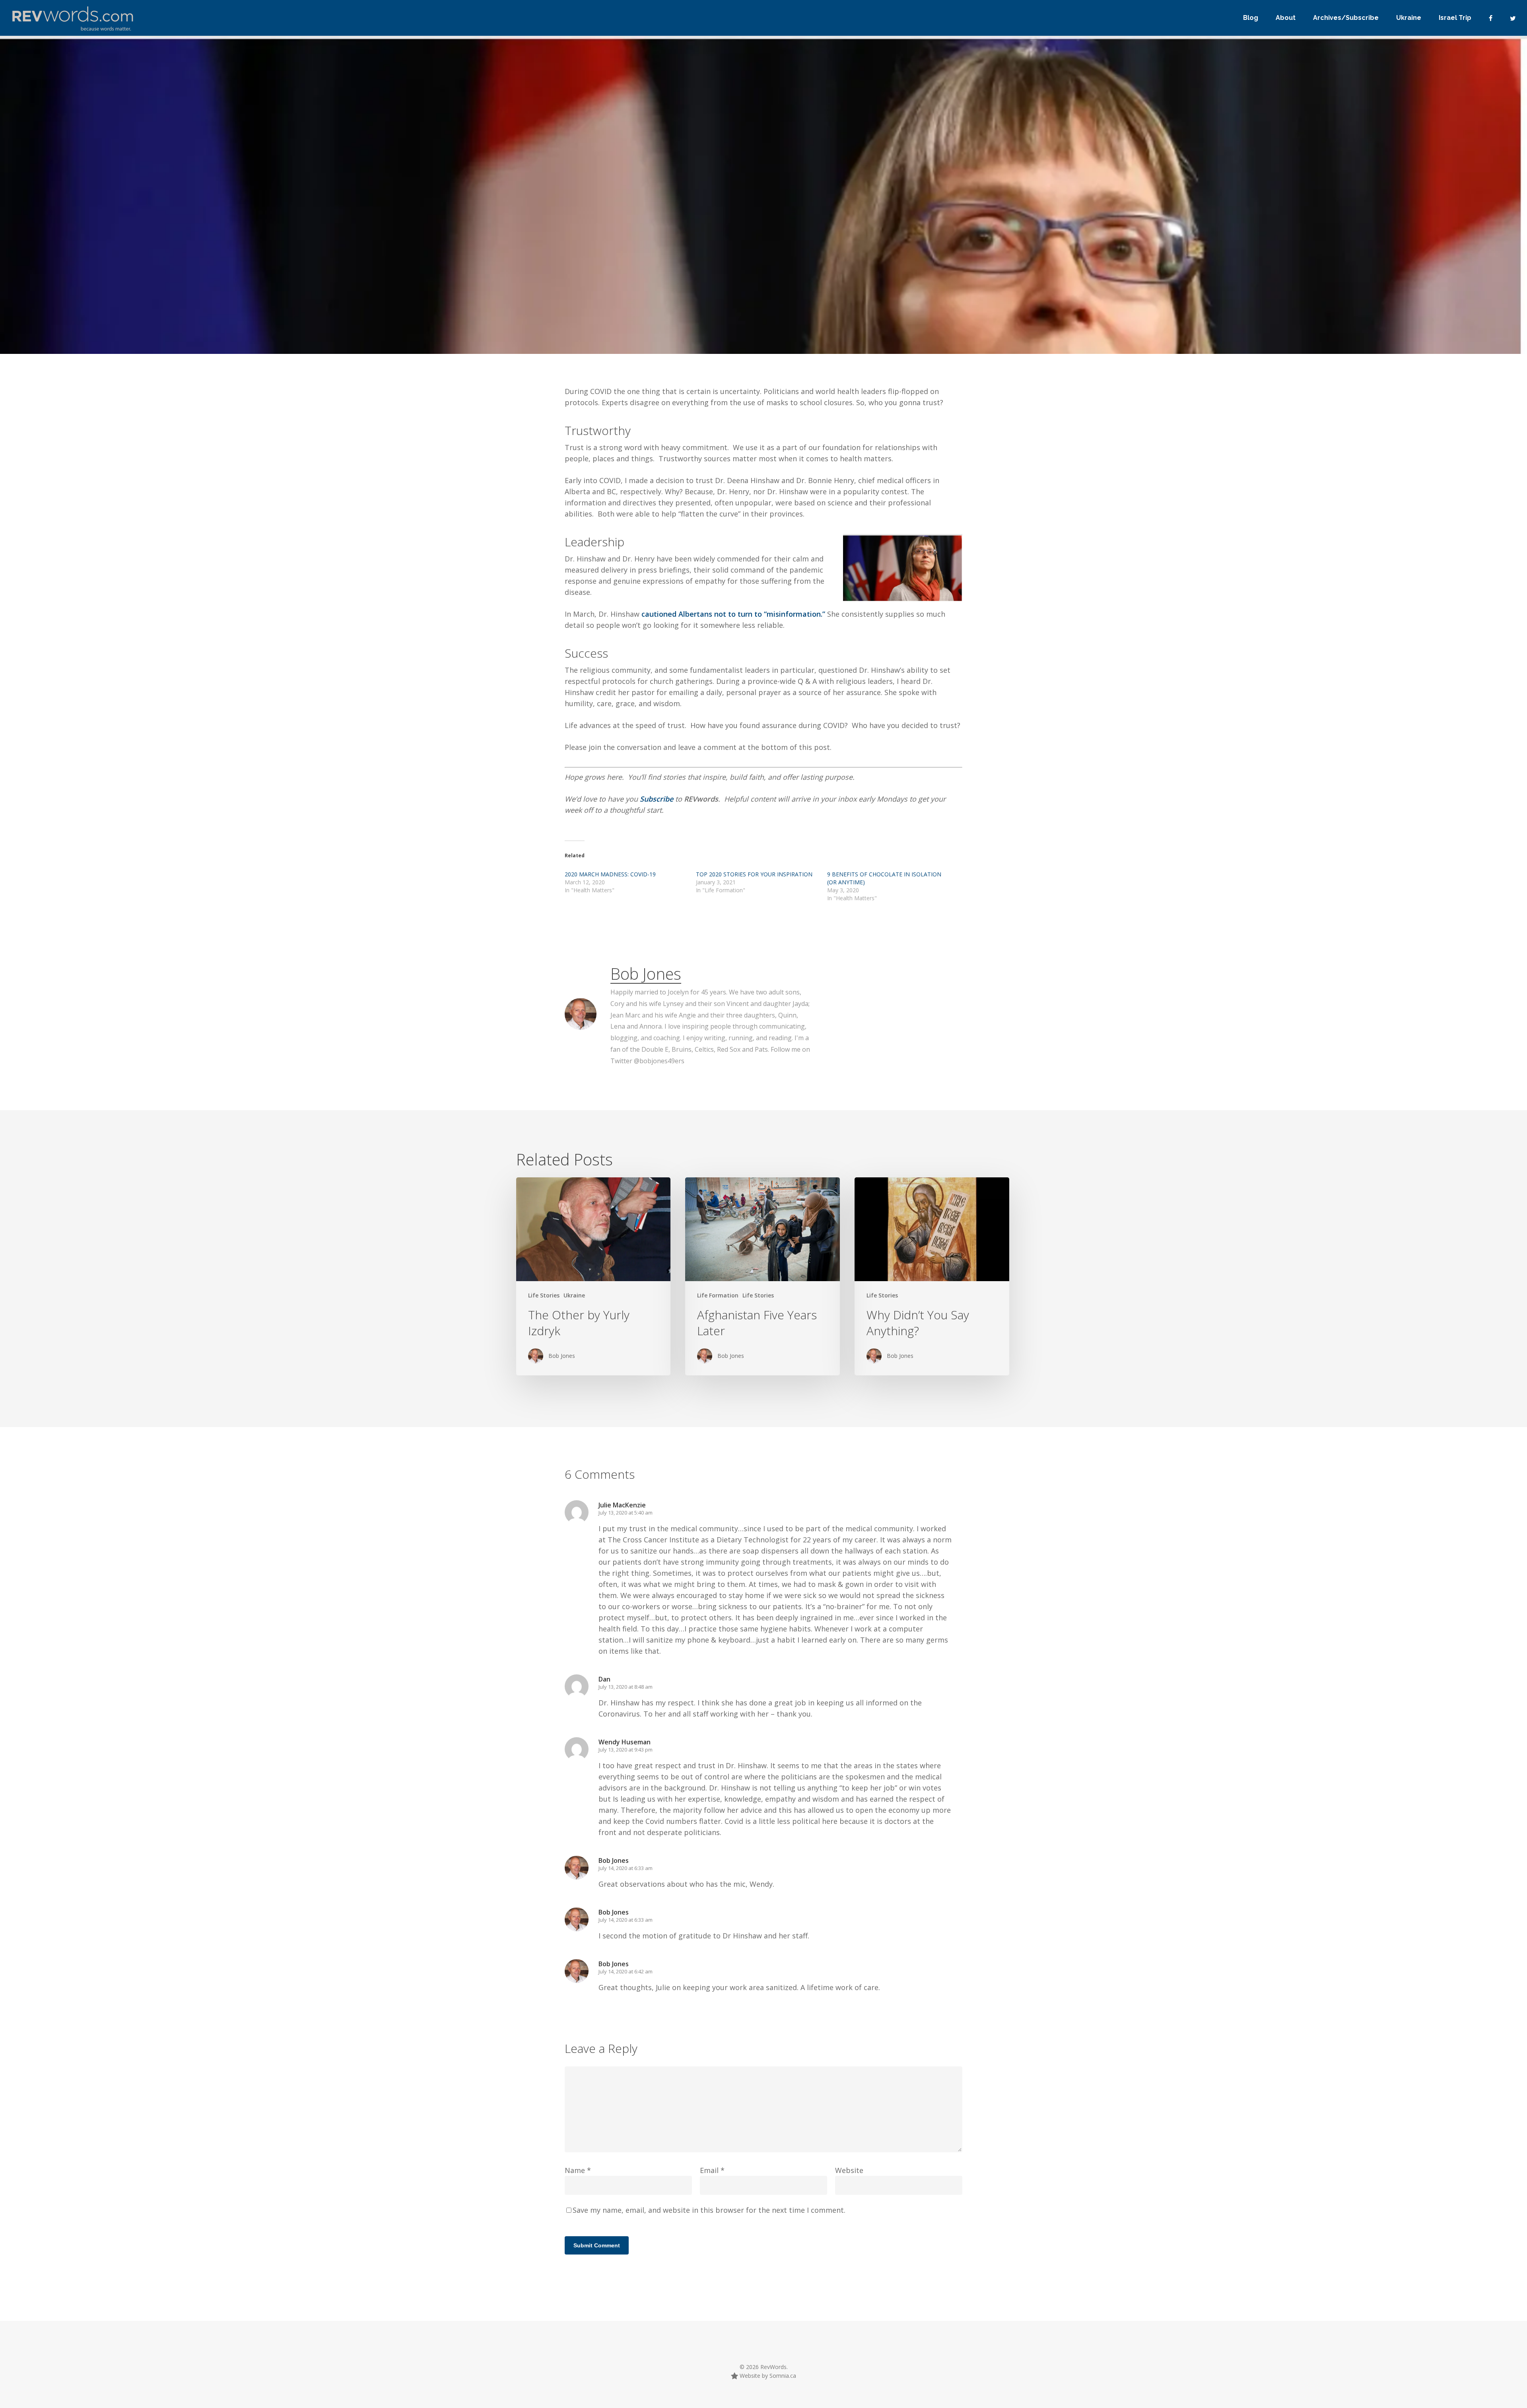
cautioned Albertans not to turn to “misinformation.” (732, 614)
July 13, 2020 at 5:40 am (626, 1513)
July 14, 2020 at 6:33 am (626, 1868)
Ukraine (574, 1295)
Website (849, 2170)
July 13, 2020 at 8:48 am (626, 1687)
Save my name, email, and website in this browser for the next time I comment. (709, 2210)
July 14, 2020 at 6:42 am (626, 1971)
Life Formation (718, 1295)
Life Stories (544, 1295)
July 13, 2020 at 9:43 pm (626, 1750)
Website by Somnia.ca (767, 2376)
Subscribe (658, 799)
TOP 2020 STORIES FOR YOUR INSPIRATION (754, 874)
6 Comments (893, 327)
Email (712, 2170)
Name (578, 2170)
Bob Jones (646, 974)
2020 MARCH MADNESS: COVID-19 (610, 874)
